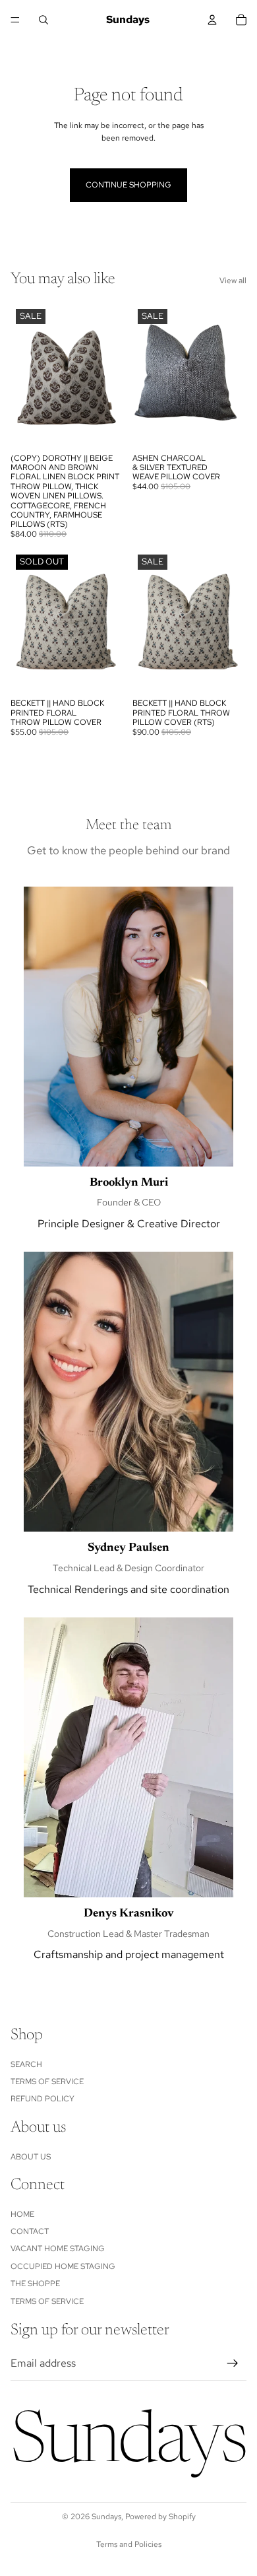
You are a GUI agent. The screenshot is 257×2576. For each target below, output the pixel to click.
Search (26, 2064)
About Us (31, 2156)
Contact (30, 2231)
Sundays (106, 2517)
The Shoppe (35, 2284)
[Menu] (15, 20)
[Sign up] (233, 2363)
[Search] (43, 20)
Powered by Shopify (160, 2517)
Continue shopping (128, 185)
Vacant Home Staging (58, 2249)
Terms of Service (47, 2082)
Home (22, 2214)
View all (233, 281)
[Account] (212, 20)
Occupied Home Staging (63, 2266)
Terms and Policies (129, 2544)
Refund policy (43, 2099)
